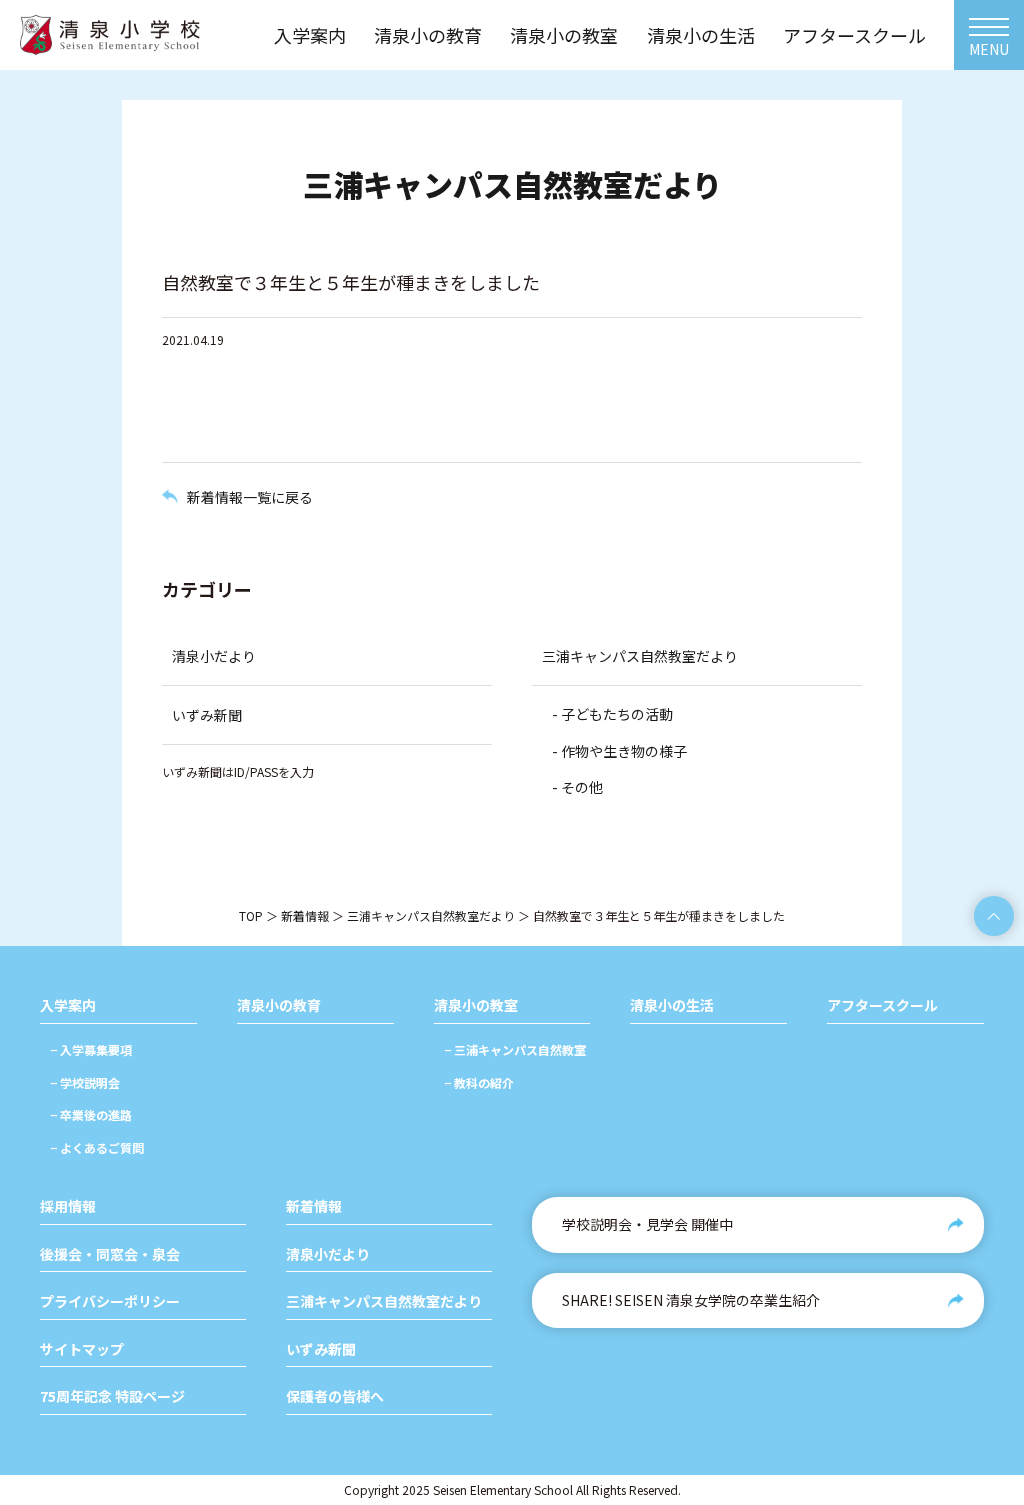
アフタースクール (882, 1005)
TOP (251, 915)
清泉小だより (214, 656)
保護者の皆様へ (335, 1396)
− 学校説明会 (85, 1082)
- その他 (577, 787)
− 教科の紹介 (479, 1082)
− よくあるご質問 (97, 1147)
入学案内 (68, 1005)
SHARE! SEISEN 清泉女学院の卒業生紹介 (691, 1300)
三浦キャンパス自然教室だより (640, 656)
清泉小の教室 (476, 1005)
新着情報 (305, 915)
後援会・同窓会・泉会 (110, 1254)
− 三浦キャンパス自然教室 (515, 1049)
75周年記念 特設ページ (112, 1396)
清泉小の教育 (279, 1005)
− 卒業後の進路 (91, 1114)
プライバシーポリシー (110, 1301)
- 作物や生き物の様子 (619, 751)
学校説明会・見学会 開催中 (647, 1224)
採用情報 (68, 1206)
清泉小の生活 (672, 1005)
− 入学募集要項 (91, 1049)
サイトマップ (82, 1349)
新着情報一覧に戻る (250, 497)
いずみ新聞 (207, 715)
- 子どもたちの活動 (612, 714)
